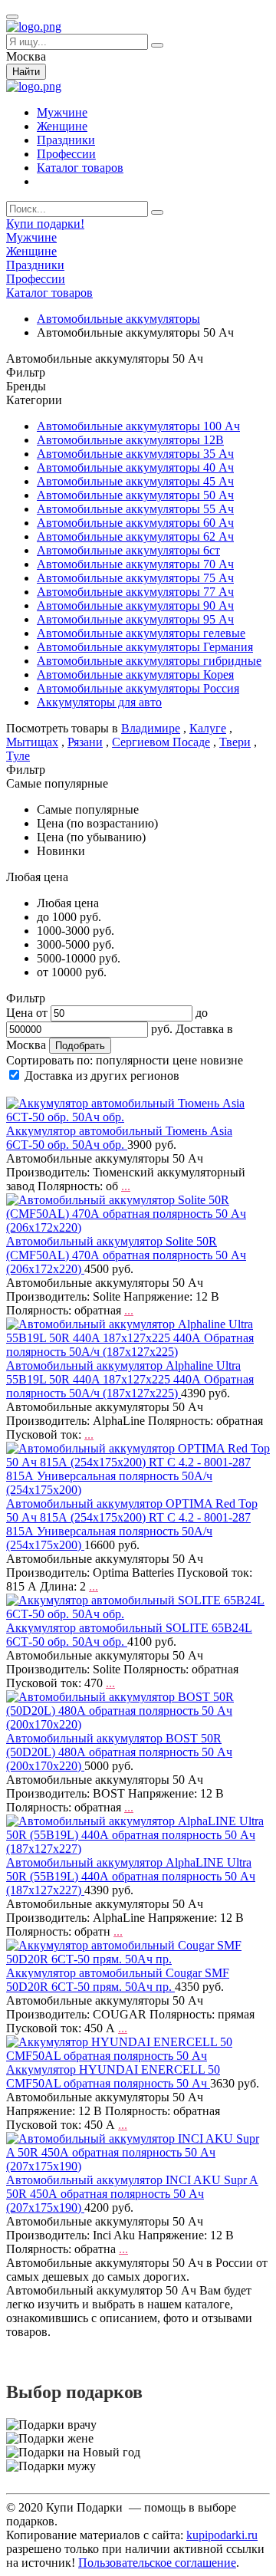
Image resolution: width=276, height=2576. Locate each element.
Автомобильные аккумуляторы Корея (135, 674)
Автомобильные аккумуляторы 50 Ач (135, 495)
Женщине (62, 126)
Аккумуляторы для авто (99, 702)
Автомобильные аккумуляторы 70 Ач (135, 564)
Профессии (66, 154)
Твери (235, 742)
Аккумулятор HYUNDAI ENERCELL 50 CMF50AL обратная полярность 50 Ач (113, 2076)
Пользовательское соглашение (157, 2563)
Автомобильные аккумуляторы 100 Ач (138, 426)
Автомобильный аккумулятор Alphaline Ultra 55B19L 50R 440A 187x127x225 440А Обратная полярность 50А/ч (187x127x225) (130, 1379)
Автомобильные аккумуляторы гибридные (149, 661)
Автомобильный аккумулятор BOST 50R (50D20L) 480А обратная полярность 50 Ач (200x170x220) (119, 1752)
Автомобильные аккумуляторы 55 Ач (135, 509)
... (126, 1186)
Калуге (208, 728)
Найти (26, 72)
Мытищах (32, 742)
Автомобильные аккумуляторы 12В (130, 440)
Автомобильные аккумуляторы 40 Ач (135, 467)
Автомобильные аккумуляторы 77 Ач (135, 592)
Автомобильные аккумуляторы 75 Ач (135, 578)
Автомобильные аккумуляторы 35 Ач (135, 454)
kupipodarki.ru (222, 2535)
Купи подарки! (45, 224)
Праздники (66, 140)
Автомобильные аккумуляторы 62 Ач (135, 536)
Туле (18, 756)
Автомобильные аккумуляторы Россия (138, 688)
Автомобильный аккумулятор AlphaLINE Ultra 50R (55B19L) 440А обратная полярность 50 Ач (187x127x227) (131, 1876)
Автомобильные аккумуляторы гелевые (141, 633)
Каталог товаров (80, 168)
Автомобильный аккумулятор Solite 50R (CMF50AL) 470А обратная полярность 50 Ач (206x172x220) (126, 1255)
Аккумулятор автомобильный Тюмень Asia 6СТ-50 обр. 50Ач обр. (119, 1138)
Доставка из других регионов (102, 1076)
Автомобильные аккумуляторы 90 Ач (135, 605)
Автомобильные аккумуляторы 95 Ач (135, 619)
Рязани (85, 742)
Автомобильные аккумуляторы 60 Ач (135, 523)
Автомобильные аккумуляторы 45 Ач (135, 481)
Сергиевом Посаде (161, 742)
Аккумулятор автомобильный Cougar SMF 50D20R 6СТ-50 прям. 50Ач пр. (118, 1980)
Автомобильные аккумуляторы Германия (145, 647)
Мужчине (62, 112)
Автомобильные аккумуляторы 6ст (128, 550)
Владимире (151, 728)
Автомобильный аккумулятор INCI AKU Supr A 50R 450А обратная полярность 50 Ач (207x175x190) (132, 2194)
